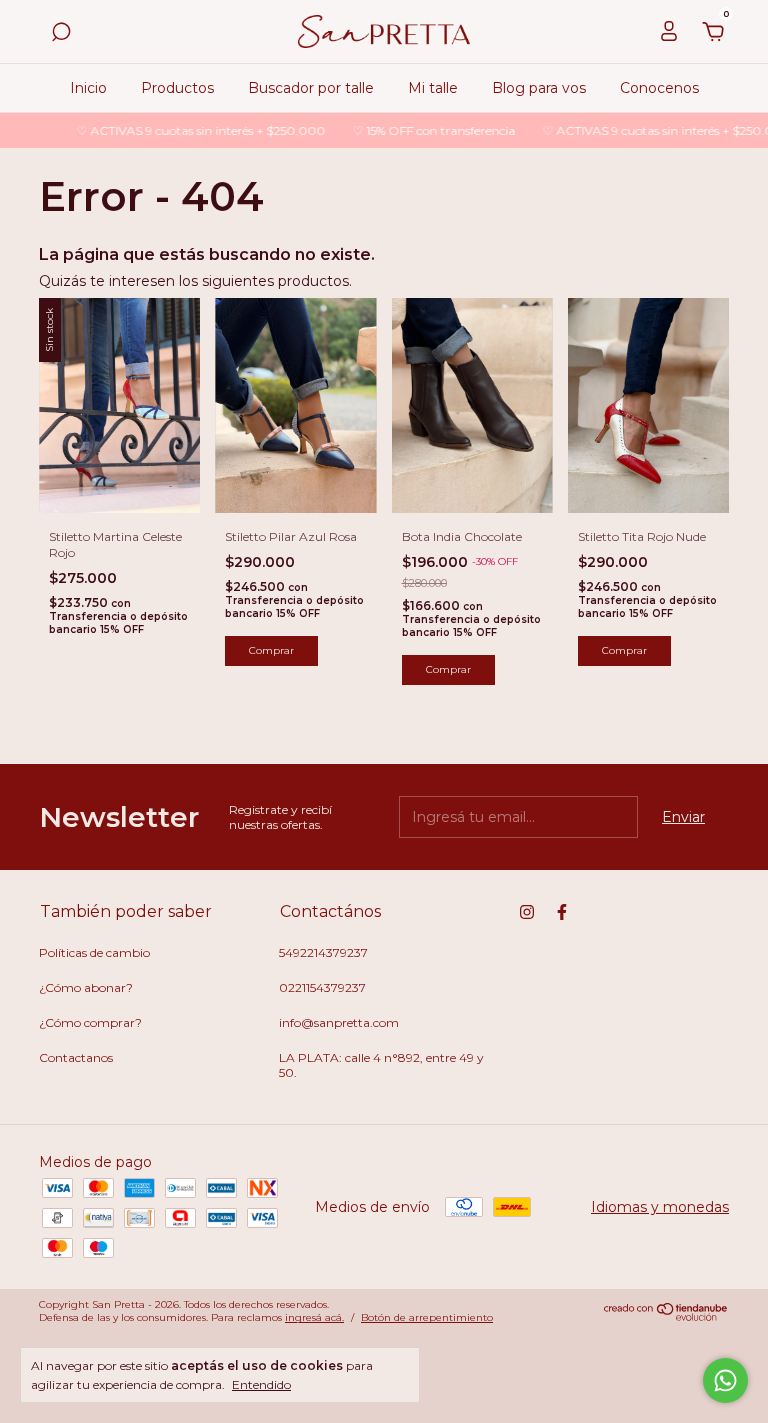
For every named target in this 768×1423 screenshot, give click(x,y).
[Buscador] (61, 35)
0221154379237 (322, 987)
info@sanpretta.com (339, 1022)
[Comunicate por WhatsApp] (725, 1380)
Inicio (88, 88)
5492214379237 (323, 952)
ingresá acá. (314, 1317)
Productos (177, 88)
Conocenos (659, 88)
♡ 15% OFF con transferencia (420, 130)
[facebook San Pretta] (562, 912)
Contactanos (76, 1057)
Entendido (261, 1384)
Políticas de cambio (94, 952)
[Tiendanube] (666, 1317)
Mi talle (433, 88)
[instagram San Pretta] (527, 912)
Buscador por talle (311, 88)
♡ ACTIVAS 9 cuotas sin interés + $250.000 (187, 130)
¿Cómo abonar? (86, 987)
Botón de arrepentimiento (427, 1317)
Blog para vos (539, 88)
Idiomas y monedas (660, 1207)
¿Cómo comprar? (90, 1022)
